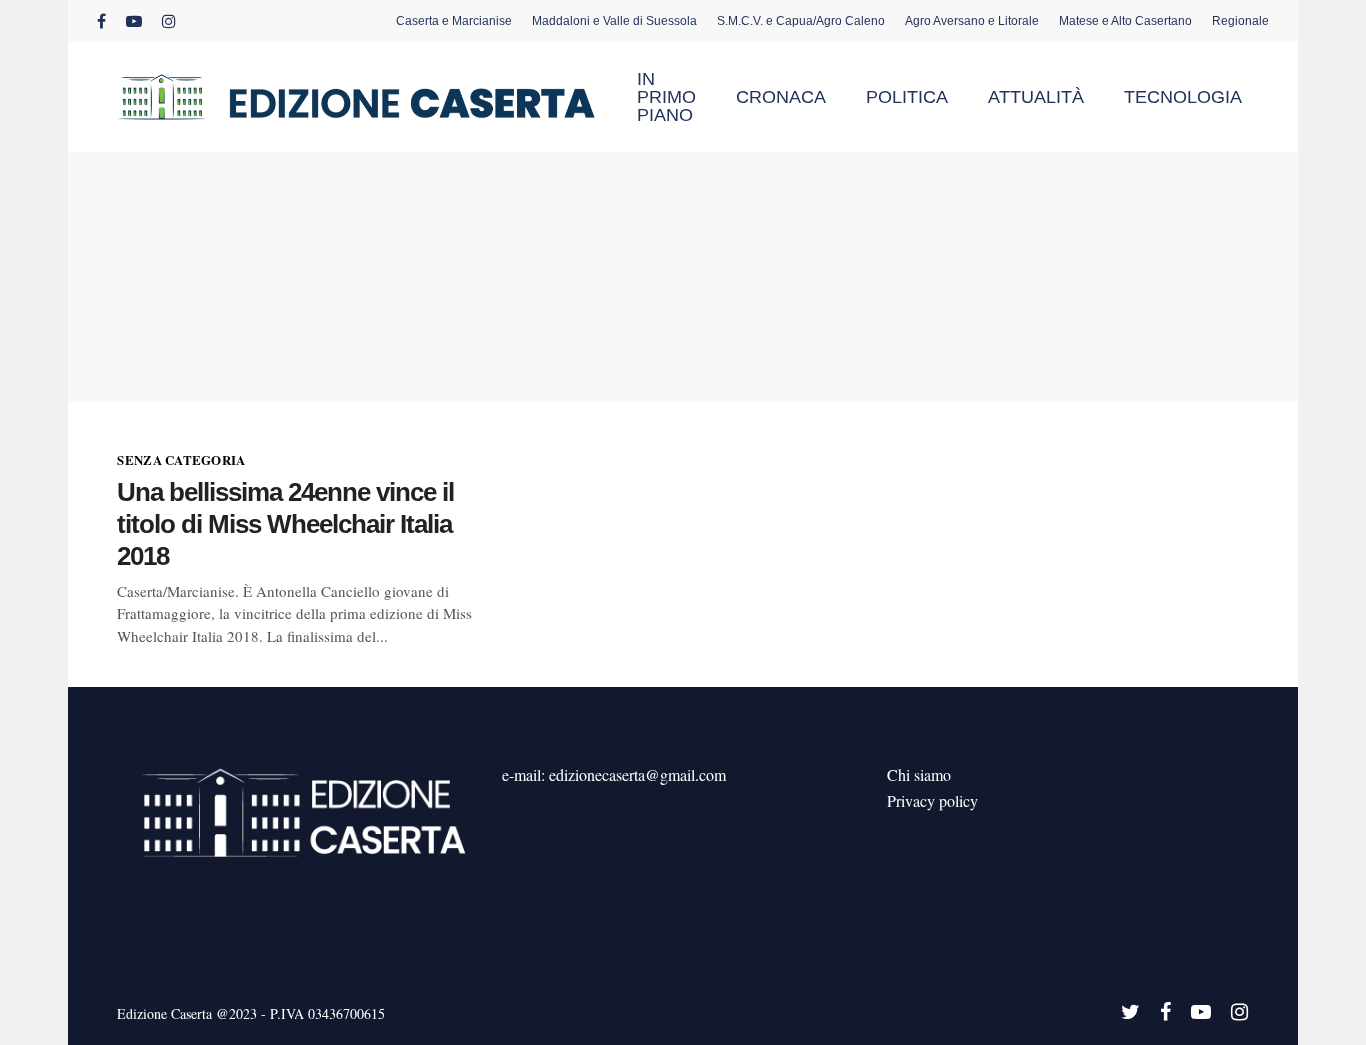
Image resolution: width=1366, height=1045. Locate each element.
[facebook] (101, 21)
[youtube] (134, 21)
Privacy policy (932, 800)
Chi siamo (919, 774)
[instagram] (169, 21)
